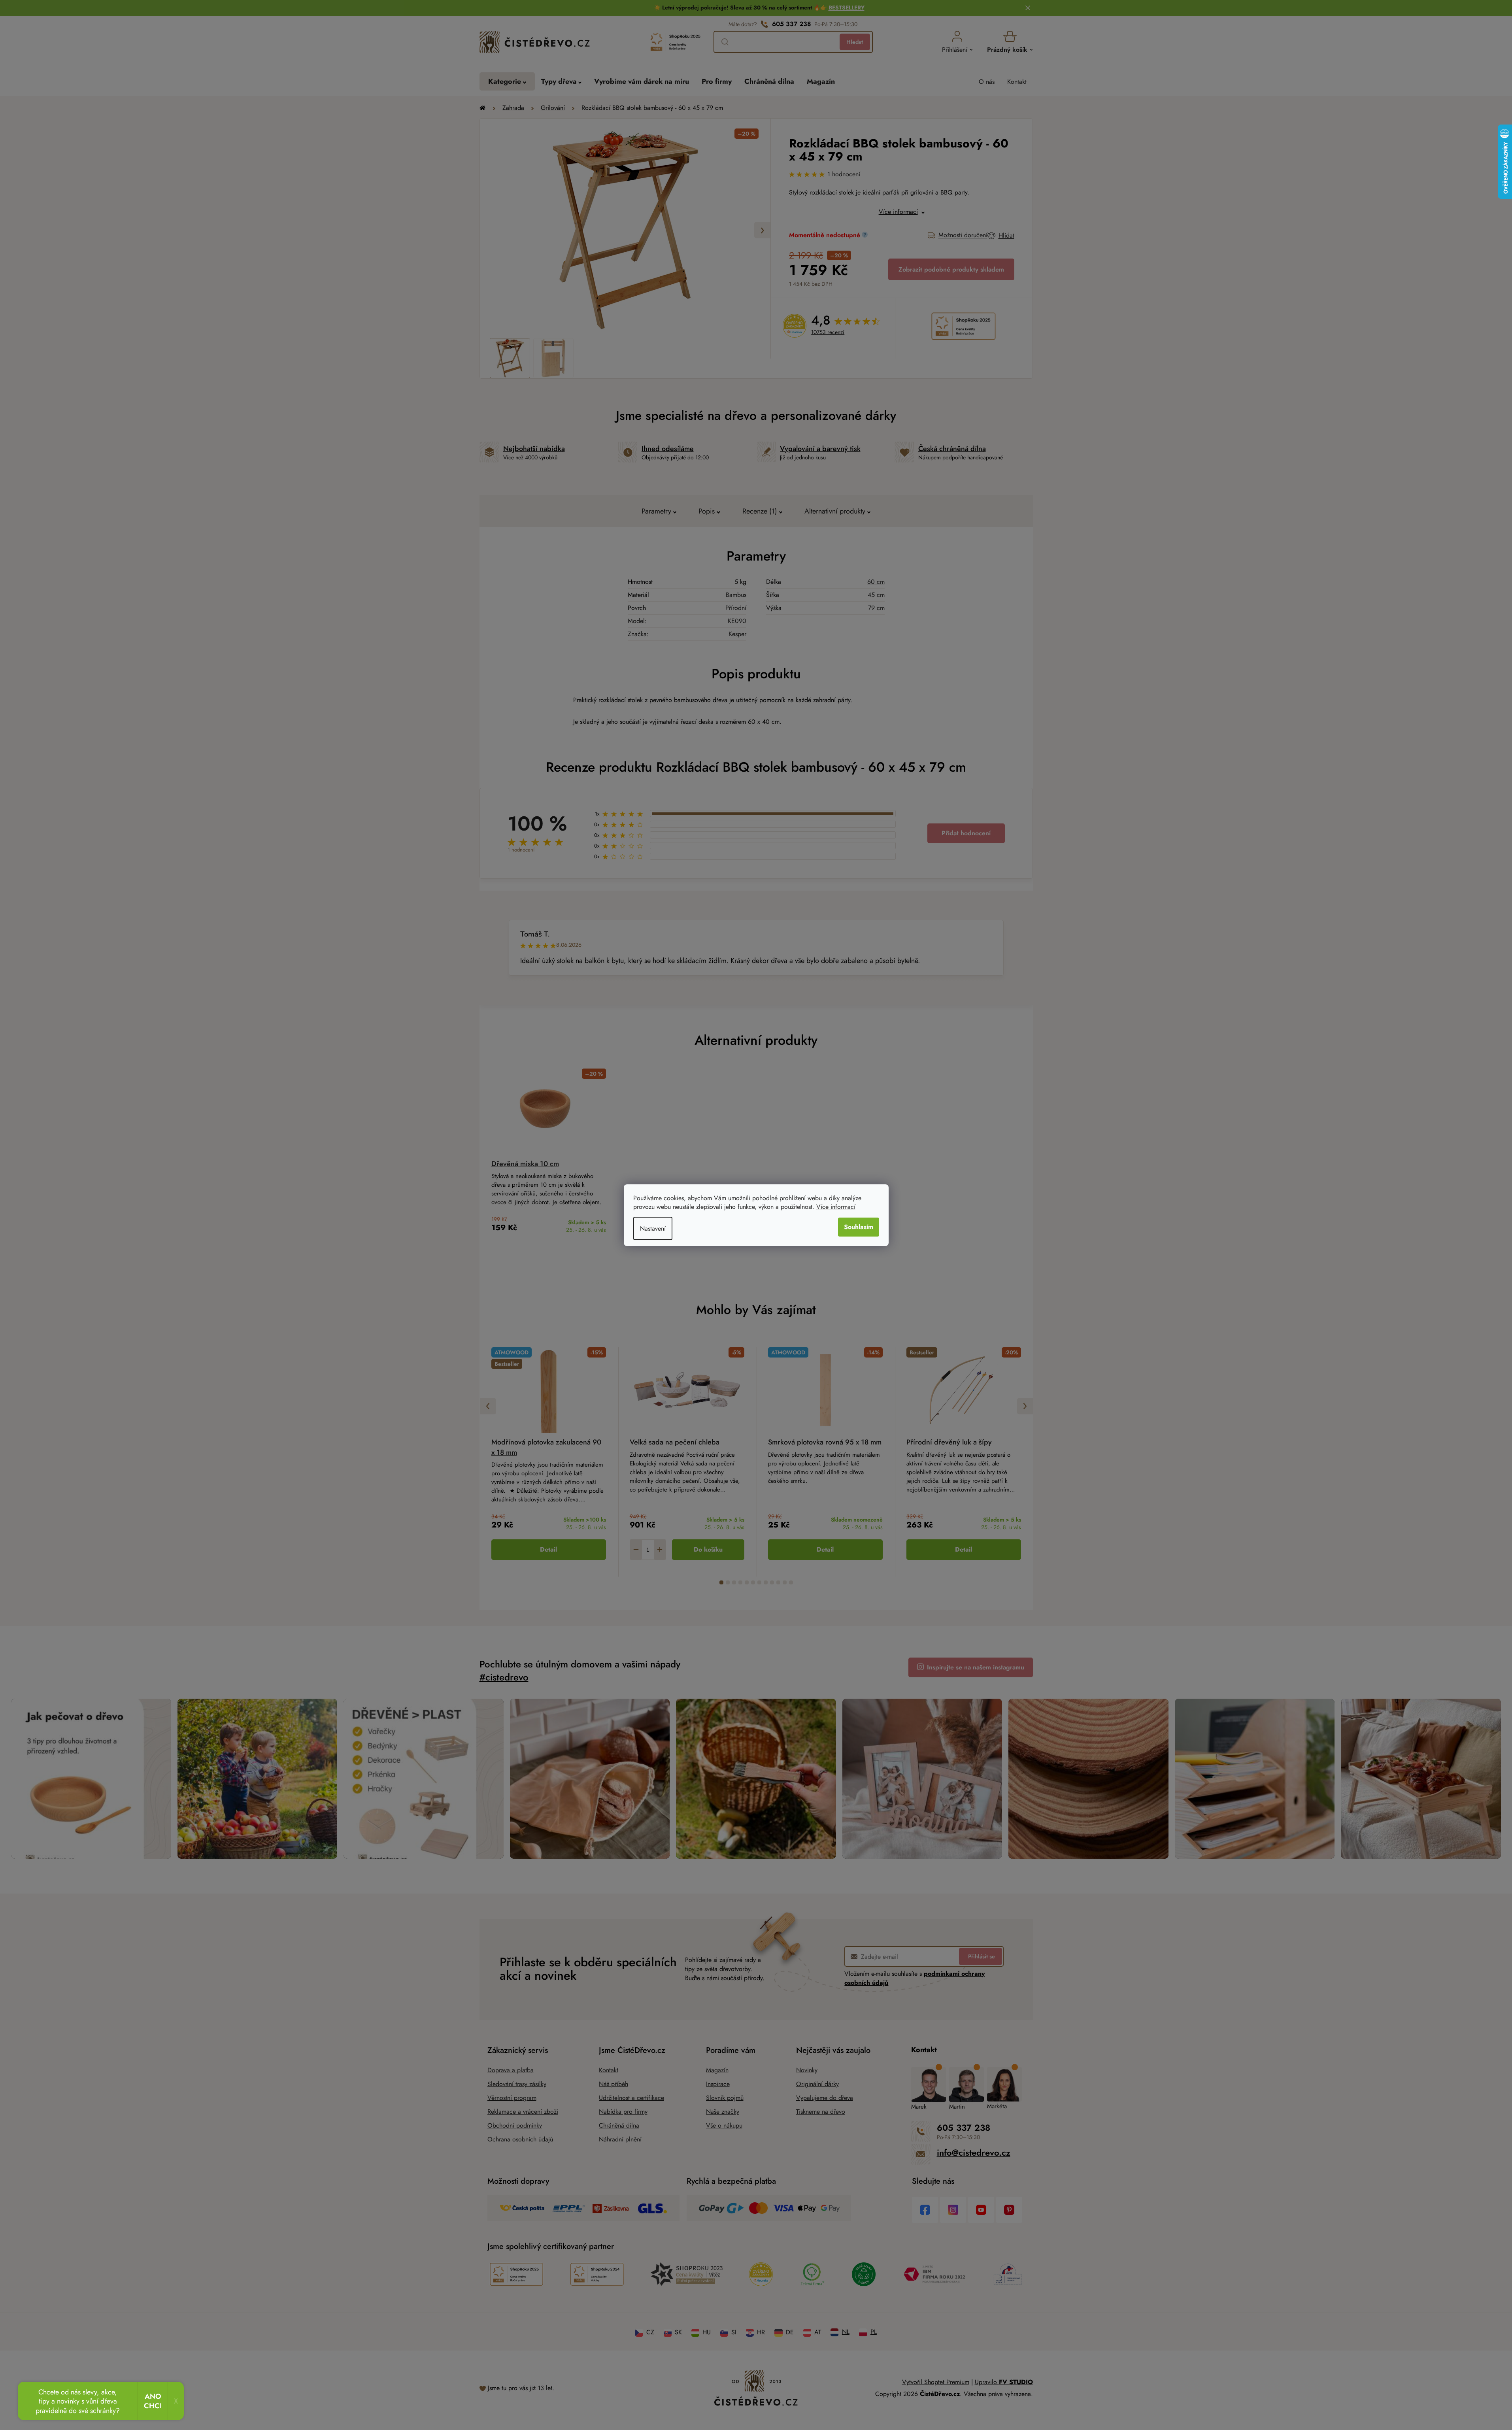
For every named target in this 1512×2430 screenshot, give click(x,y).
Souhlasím (859, 1227)
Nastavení (653, 1228)
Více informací (836, 1207)
